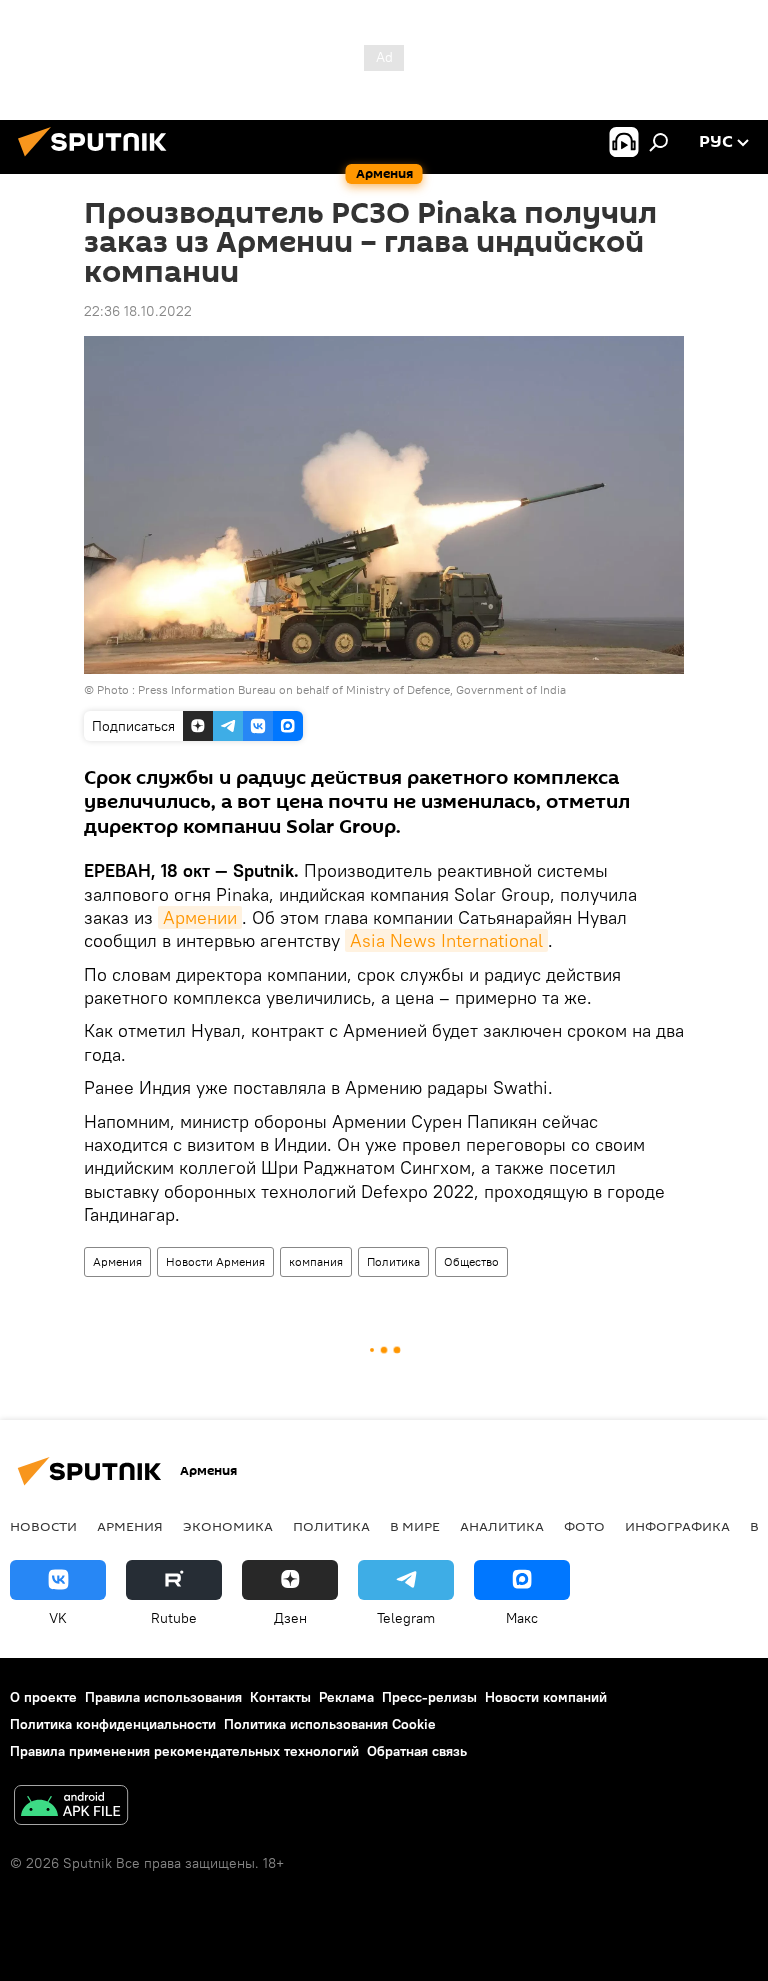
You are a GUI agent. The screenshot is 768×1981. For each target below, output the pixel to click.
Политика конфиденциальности (113, 1724)
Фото (584, 1526)
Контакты (280, 1697)
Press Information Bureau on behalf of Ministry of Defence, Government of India (352, 689)
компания (316, 1261)
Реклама (346, 1697)
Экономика (228, 1526)
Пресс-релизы (429, 1697)
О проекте (43, 1697)
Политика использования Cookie (330, 1724)
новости (43, 1526)
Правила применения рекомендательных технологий (184, 1751)
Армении (200, 917)
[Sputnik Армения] (98, 159)
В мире (415, 1526)
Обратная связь (417, 1751)
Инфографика (677, 1526)
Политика (393, 1261)
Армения (117, 1261)
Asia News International (446, 940)
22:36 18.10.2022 (138, 311)
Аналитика (502, 1526)
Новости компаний (546, 1697)
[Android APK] (71, 1807)
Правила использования (163, 1697)
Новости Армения (215, 1261)
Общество (471, 1261)
